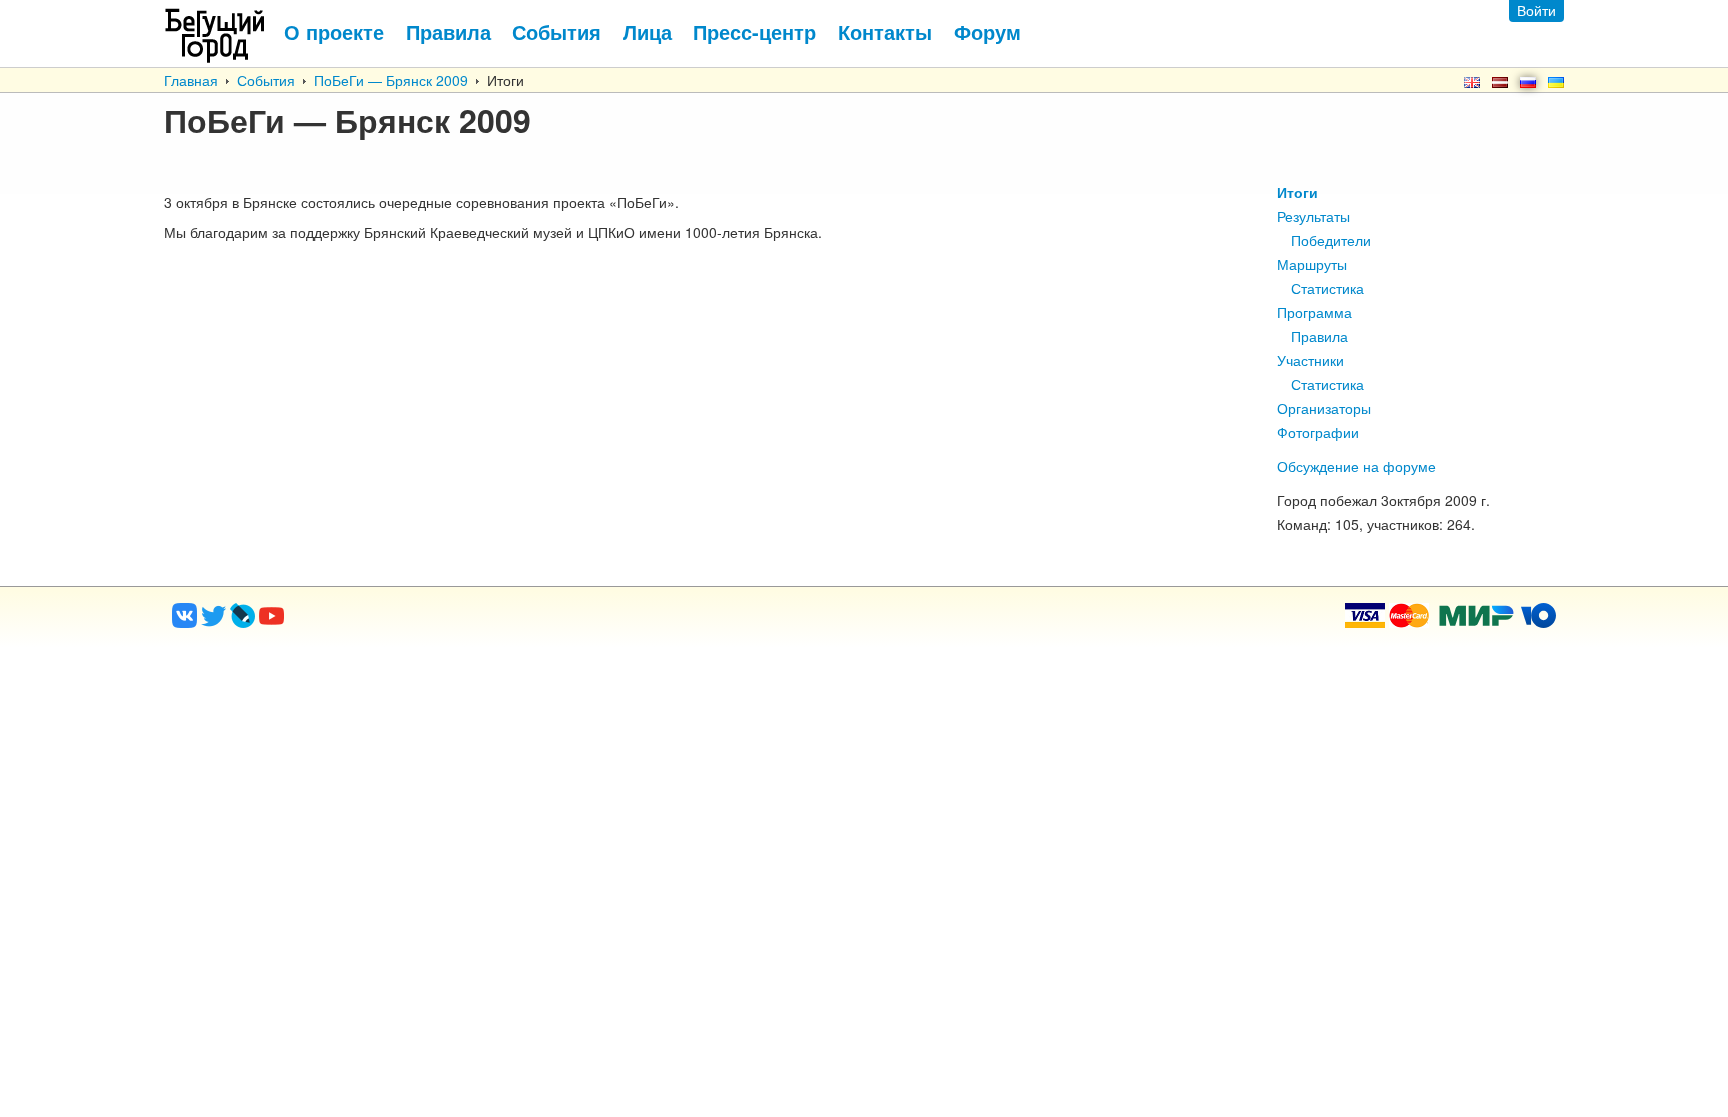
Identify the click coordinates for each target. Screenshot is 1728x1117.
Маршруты (1312, 264)
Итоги (1297, 192)
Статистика (1327, 288)
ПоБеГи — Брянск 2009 (391, 80)
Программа (1314, 312)
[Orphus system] (353, 622)
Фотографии (1318, 432)
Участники (1310, 360)
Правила (1319, 336)
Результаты (1313, 216)
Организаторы (1324, 408)
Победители (1331, 240)
